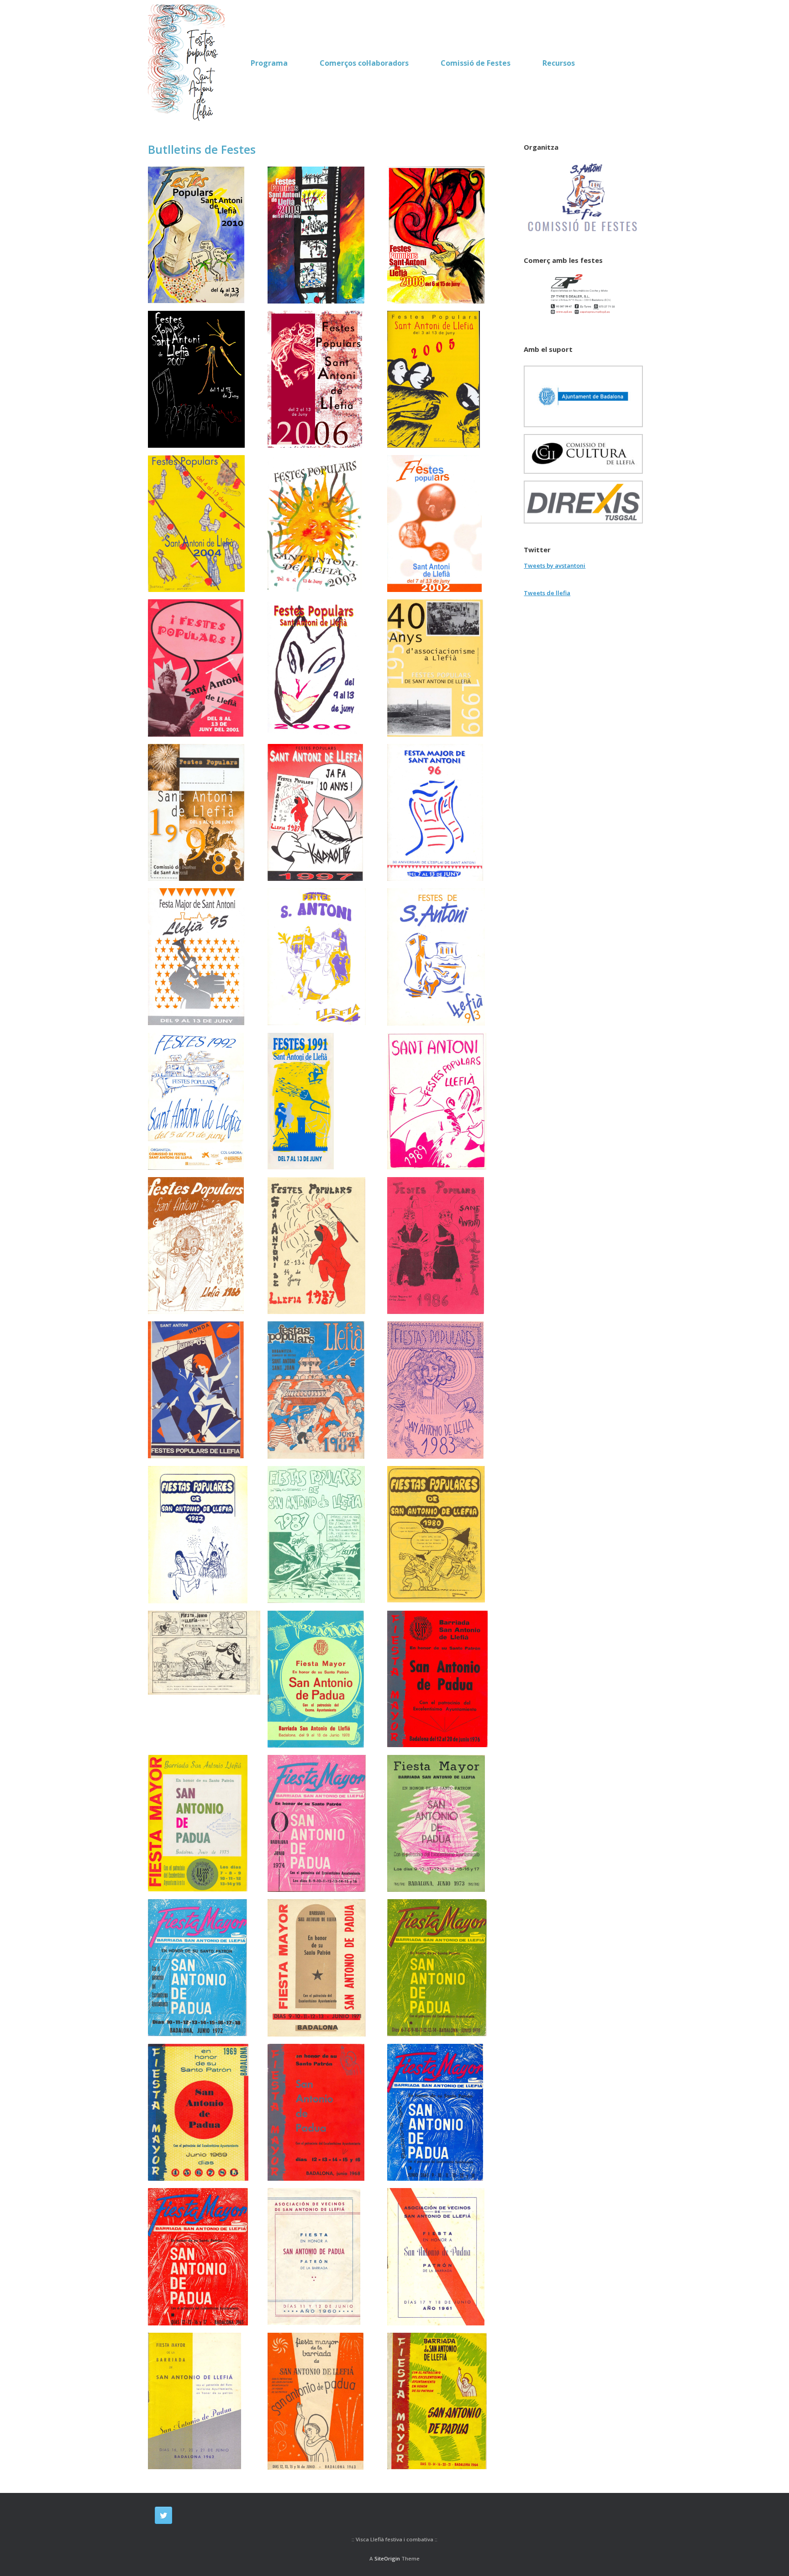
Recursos (559, 63)
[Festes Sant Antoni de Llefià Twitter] (163, 2515)
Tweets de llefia (547, 593)
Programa (269, 63)
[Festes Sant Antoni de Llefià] (188, 63)
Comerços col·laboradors (364, 63)
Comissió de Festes (476, 63)
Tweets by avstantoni (555, 565)
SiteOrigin (387, 2558)
